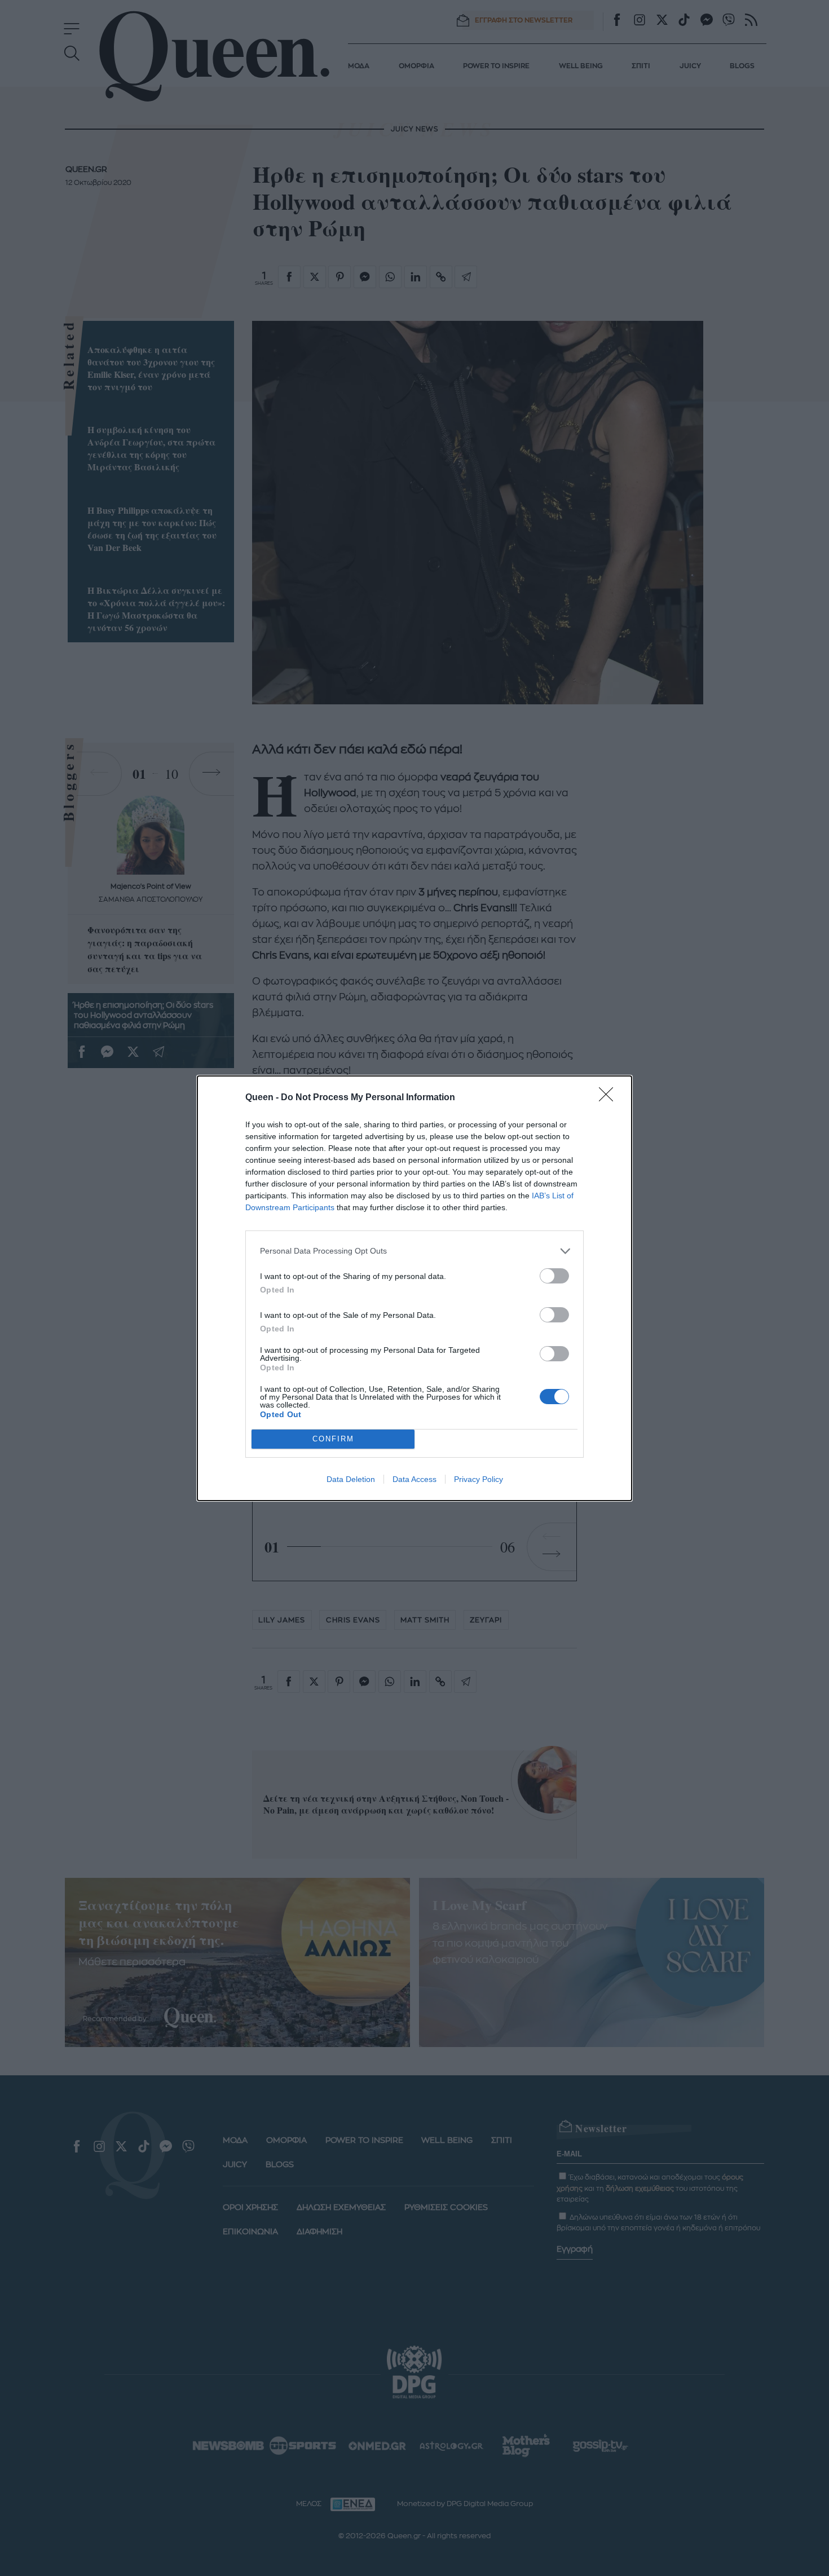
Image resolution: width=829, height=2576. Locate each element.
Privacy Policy (479, 1479)
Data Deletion (351, 1479)
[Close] (610, 1098)
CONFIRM (333, 1439)
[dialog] (414, 1288)
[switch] (554, 1276)
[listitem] (414, 1251)
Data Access (414, 1479)
